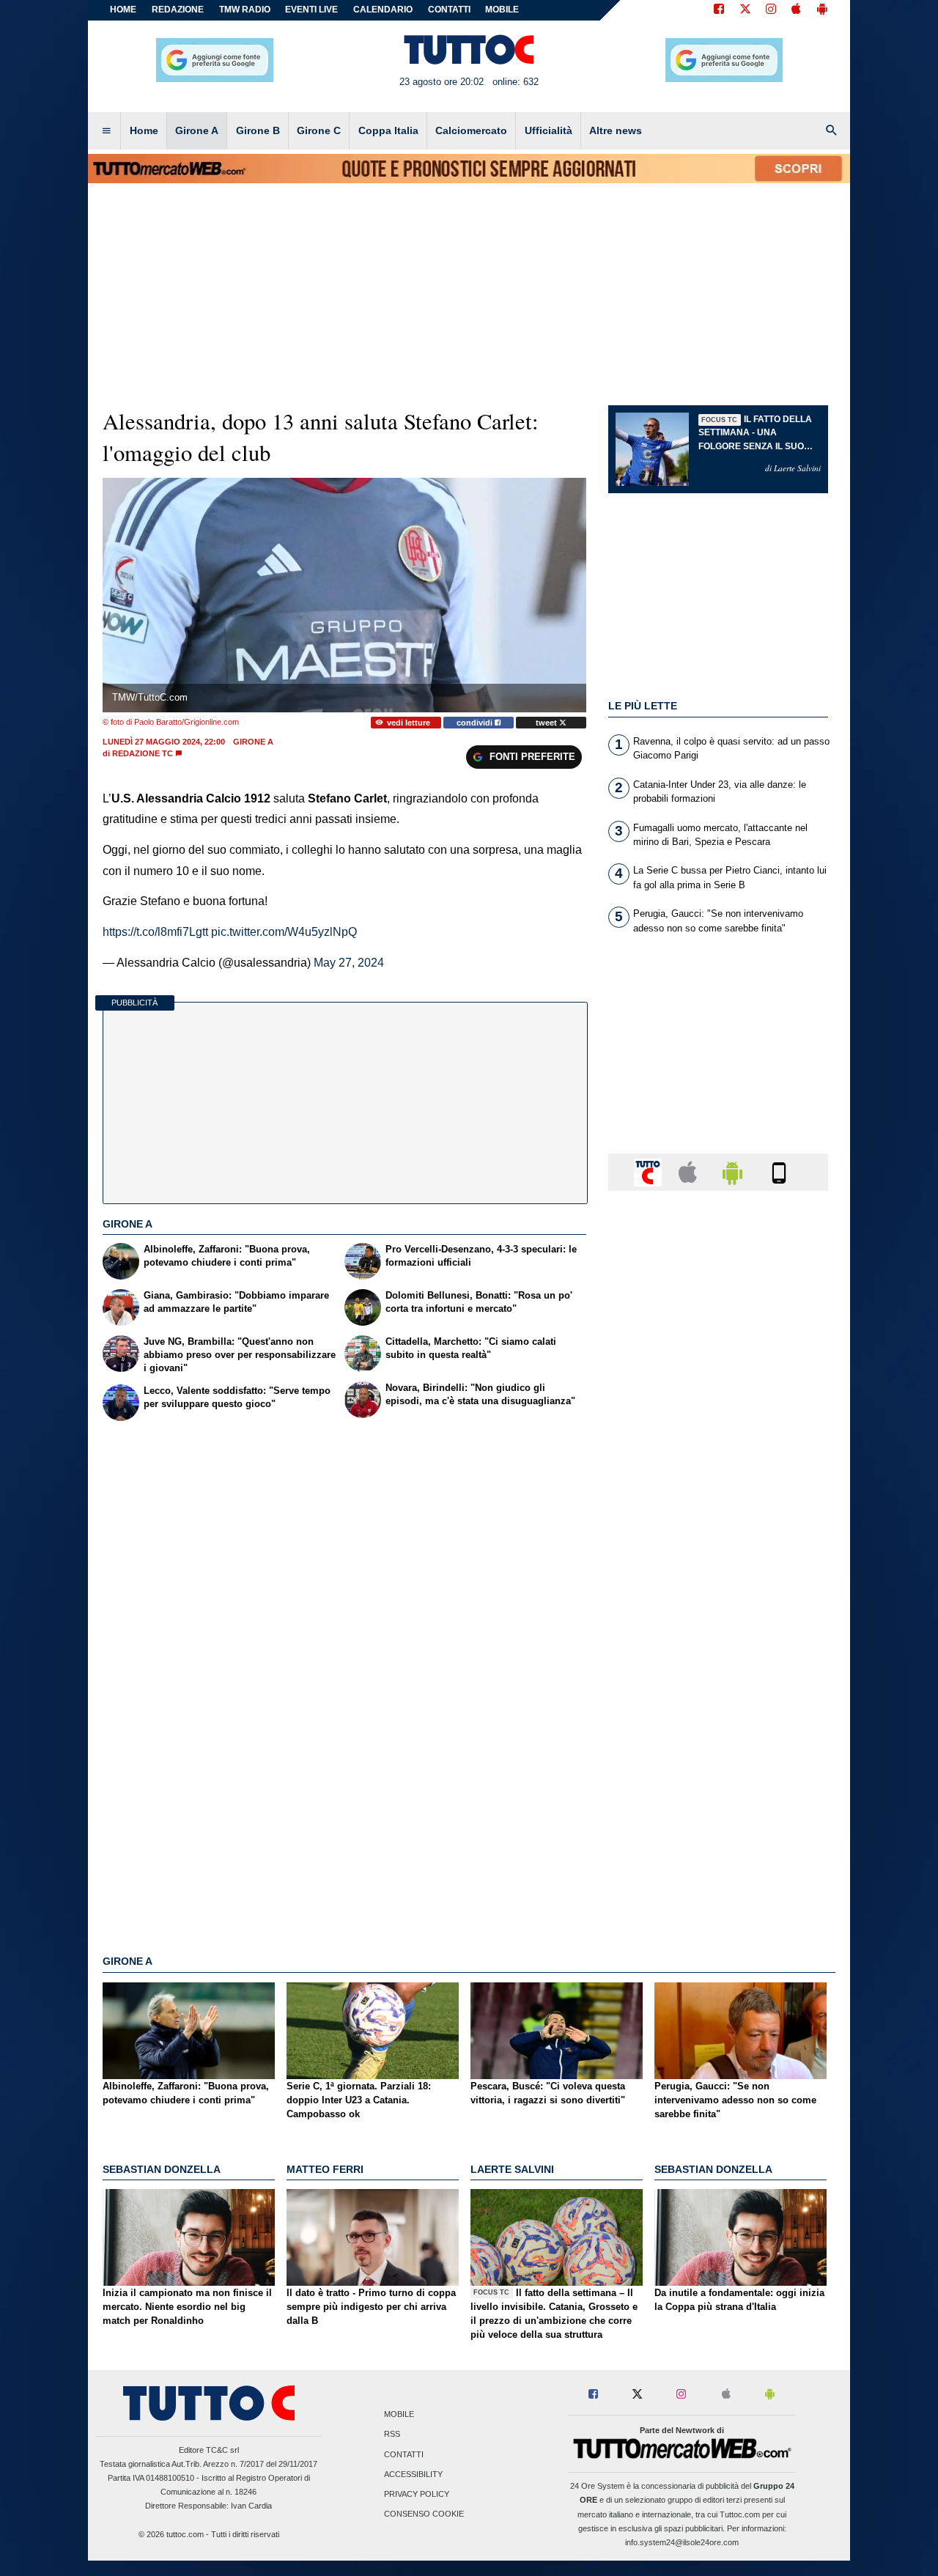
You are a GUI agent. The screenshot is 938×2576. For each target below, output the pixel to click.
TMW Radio (245, 10)
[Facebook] (719, 10)
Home (123, 10)
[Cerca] (832, 131)
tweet (547, 723)
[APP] (650, 1171)
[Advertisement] (718, 1771)
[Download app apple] (796, 10)
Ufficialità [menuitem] (549, 130)
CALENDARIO (383, 10)
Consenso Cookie (424, 2514)
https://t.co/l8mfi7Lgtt (155, 932)
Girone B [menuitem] (258, 130)
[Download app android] (822, 10)
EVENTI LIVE (311, 10)
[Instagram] (772, 10)
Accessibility (413, 2474)
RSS (392, 2435)
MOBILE (502, 10)
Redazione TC (143, 753)
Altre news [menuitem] (616, 130)
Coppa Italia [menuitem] (388, 130)
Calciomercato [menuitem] (471, 130)
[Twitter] (745, 10)
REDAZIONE (178, 10)
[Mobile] (779, 1171)
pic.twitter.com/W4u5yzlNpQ (284, 932)
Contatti (404, 2454)
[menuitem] (106, 131)
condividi (476, 723)
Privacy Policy (417, 2494)
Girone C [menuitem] (319, 130)
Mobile (399, 2415)
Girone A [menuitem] (197, 130)
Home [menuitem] (144, 130)
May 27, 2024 (349, 963)
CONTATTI (449, 10)
